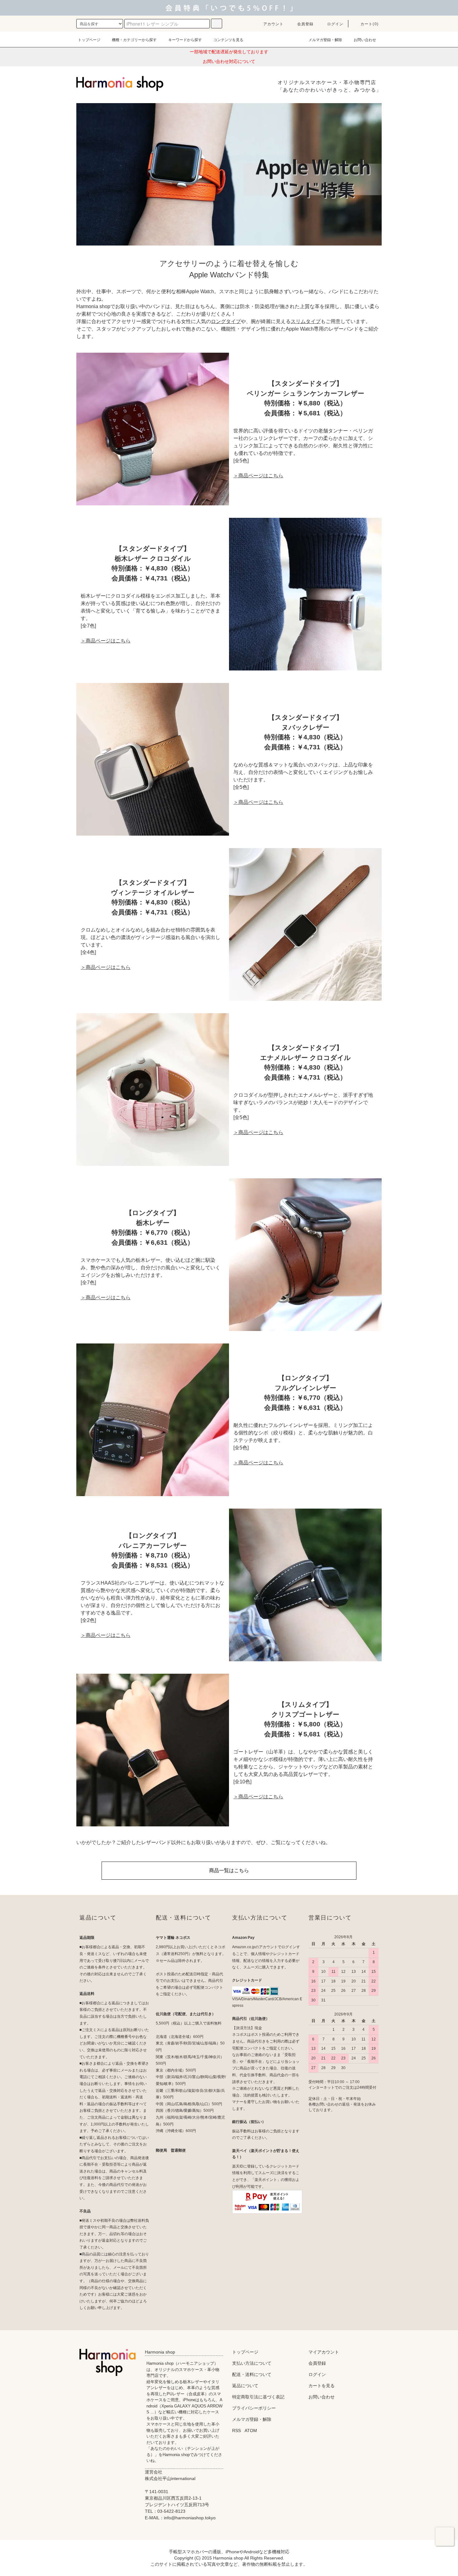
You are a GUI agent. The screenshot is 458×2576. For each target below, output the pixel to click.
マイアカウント (324, 2352)
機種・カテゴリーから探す (134, 40)
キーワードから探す (185, 40)
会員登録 (305, 24)
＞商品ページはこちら (258, 476)
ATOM (251, 2431)
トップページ (89, 40)
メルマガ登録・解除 (325, 40)
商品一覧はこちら (229, 1870)
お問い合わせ (365, 40)
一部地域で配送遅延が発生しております (229, 52)
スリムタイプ (306, 321)
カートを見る (322, 2386)
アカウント (274, 24)
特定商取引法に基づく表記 (258, 2397)
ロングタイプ (226, 321)
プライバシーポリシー (254, 2408)
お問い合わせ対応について (229, 61)
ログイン (335, 24)
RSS (236, 2431)
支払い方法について (252, 2363)
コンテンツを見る (228, 40)
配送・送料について (252, 2374)
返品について (245, 2386)
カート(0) (370, 24)
